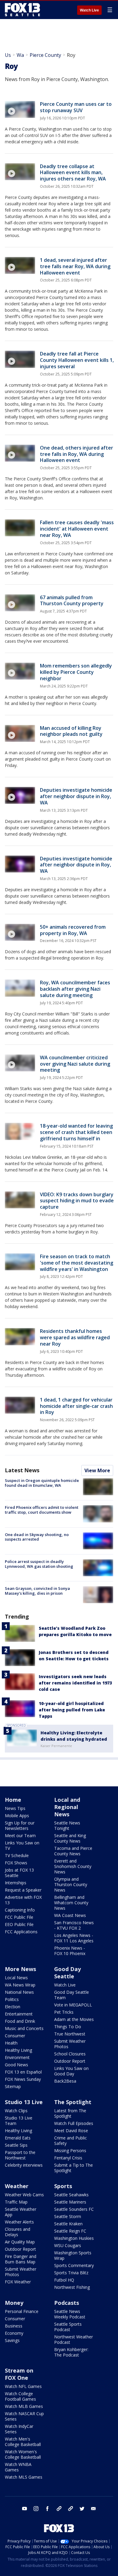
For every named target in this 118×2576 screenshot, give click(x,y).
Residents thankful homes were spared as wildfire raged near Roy (75, 1337)
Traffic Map (16, 2202)
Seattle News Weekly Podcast (70, 2314)
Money (14, 2303)
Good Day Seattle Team (72, 1995)
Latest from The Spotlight (70, 2113)
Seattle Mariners (70, 2202)
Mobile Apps (17, 1816)
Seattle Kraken (68, 2224)
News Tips (15, 1808)
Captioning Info (20, 1910)
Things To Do (68, 2027)
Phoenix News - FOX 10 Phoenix (70, 1951)
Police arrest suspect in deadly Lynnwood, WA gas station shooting (39, 1564)
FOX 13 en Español (23, 2072)
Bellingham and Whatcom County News (71, 1903)
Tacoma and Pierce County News (73, 1851)
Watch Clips (16, 2111)
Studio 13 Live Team (19, 2121)
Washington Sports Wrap (73, 2255)
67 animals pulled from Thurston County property (72, 601)
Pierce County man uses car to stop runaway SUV (76, 107)
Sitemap (13, 2086)
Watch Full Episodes (74, 2123)
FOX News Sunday (23, 2079)
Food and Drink (20, 2021)
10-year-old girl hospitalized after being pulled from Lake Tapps (72, 1710)
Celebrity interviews (24, 2165)
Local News (16, 1978)
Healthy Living (18, 2050)
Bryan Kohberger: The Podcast (71, 2352)
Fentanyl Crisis (68, 2158)
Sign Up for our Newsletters (20, 1826)
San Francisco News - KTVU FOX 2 (74, 1925)
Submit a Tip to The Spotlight (74, 2168)
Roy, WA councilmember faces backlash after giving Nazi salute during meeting (75, 989)
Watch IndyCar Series (19, 2429)
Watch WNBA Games (18, 2467)
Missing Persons (70, 2150)
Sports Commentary (74, 2265)
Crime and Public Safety (70, 2141)
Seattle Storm (68, 2216)
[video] (20, 109)
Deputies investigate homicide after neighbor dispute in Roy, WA (76, 796)
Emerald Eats (18, 2138)
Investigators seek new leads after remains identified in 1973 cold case (75, 1683)
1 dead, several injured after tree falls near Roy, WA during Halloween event (75, 266)
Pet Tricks (64, 2012)
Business (14, 2326)
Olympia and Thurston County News (71, 1884)
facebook (48, 2509)
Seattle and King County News (70, 1838)
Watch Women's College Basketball (23, 2454)
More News (20, 1969)
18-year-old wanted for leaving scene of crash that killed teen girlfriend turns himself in (76, 1132)
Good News (16, 2065)
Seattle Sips (16, 2145)
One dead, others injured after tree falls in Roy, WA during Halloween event (77, 454)
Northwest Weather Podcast (74, 2339)
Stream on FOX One (19, 2374)
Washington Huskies (74, 2238)
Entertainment (19, 2014)
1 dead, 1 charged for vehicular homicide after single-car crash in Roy (76, 1406)
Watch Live (89, 10)
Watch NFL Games (23, 2386)
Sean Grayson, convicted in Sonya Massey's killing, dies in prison (37, 1591)
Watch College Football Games (20, 2396)
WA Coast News (70, 1915)
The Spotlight (73, 2102)
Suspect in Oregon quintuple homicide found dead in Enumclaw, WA (42, 1483)
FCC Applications (21, 1932)
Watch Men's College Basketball (23, 2442)
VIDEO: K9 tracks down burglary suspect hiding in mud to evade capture (77, 1201)
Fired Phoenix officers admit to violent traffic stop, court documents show (42, 1510)
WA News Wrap (20, 1985)
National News (19, 1992)
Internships (16, 1883)
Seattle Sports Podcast (68, 2327)
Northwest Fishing (72, 2287)
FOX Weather (18, 2282)
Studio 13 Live (24, 2102)
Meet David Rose (71, 2131)
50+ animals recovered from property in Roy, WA (73, 930)
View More (97, 1470)
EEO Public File (19, 1924)
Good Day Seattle (67, 1973)
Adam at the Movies (74, 2019)
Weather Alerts (19, 2222)
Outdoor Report (70, 2061)
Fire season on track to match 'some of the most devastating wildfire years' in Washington (77, 1263)
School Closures (70, 2054)
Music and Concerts (24, 2028)
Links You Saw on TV (22, 1845)
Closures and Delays (18, 2232)
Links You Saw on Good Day (71, 2071)
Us (8, 55)
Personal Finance (22, 2311)
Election (13, 2007)
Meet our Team (20, 1835)
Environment (17, 2057)
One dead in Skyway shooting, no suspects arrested (37, 1537)
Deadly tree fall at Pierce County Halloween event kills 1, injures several (77, 360)
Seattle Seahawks (71, 2195)
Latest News (22, 1470)
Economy (14, 2333)
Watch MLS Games (24, 2477)
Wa (20, 55)
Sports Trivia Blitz (71, 2273)
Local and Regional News (67, 1807)
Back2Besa (65, 2081)
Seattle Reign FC (70, 2231)
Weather (17, 2186)
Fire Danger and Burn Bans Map (21, 2259)
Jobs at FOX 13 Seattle (19, 1873)
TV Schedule (17, 1855)
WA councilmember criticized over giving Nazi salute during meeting (75, 1064)
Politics (12, 1999)
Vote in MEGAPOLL (73, 2005)
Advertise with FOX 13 (23, 1900)
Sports (63, 2186)
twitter (82, 2509)
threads (70, 2509)
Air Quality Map (20, 2242)
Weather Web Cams (24, 2195)
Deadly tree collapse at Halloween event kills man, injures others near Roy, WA (73, 173)
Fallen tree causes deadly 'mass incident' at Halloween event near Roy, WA (77, 529)
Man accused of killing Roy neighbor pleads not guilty (71, 731)
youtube (25, 2509)
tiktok (59, 2509)
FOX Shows (16, 1863)
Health (11, 2043)
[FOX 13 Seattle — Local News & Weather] (22, 10)
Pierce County (45, 55)
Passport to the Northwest (20, 2155)
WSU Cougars (68, 2245)
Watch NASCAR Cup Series (24, 2416)
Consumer (15, 2036)
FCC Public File (19, 1917)
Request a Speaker (23, 1890)
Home (13, 1800)
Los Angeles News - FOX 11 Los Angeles (74, 1938)
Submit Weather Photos (70, 2044)
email (93, 2509)
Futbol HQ (64, 2280)
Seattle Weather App (21, 2212)
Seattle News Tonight (67, 1826)
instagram (36, 2509)
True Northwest (70, 2034)
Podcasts (67, 2303)
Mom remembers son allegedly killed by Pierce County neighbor (76, 672)
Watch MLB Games (24, 2406)
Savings (12, 2340)
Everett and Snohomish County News (73, 1866)
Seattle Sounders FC (74, 2209)
